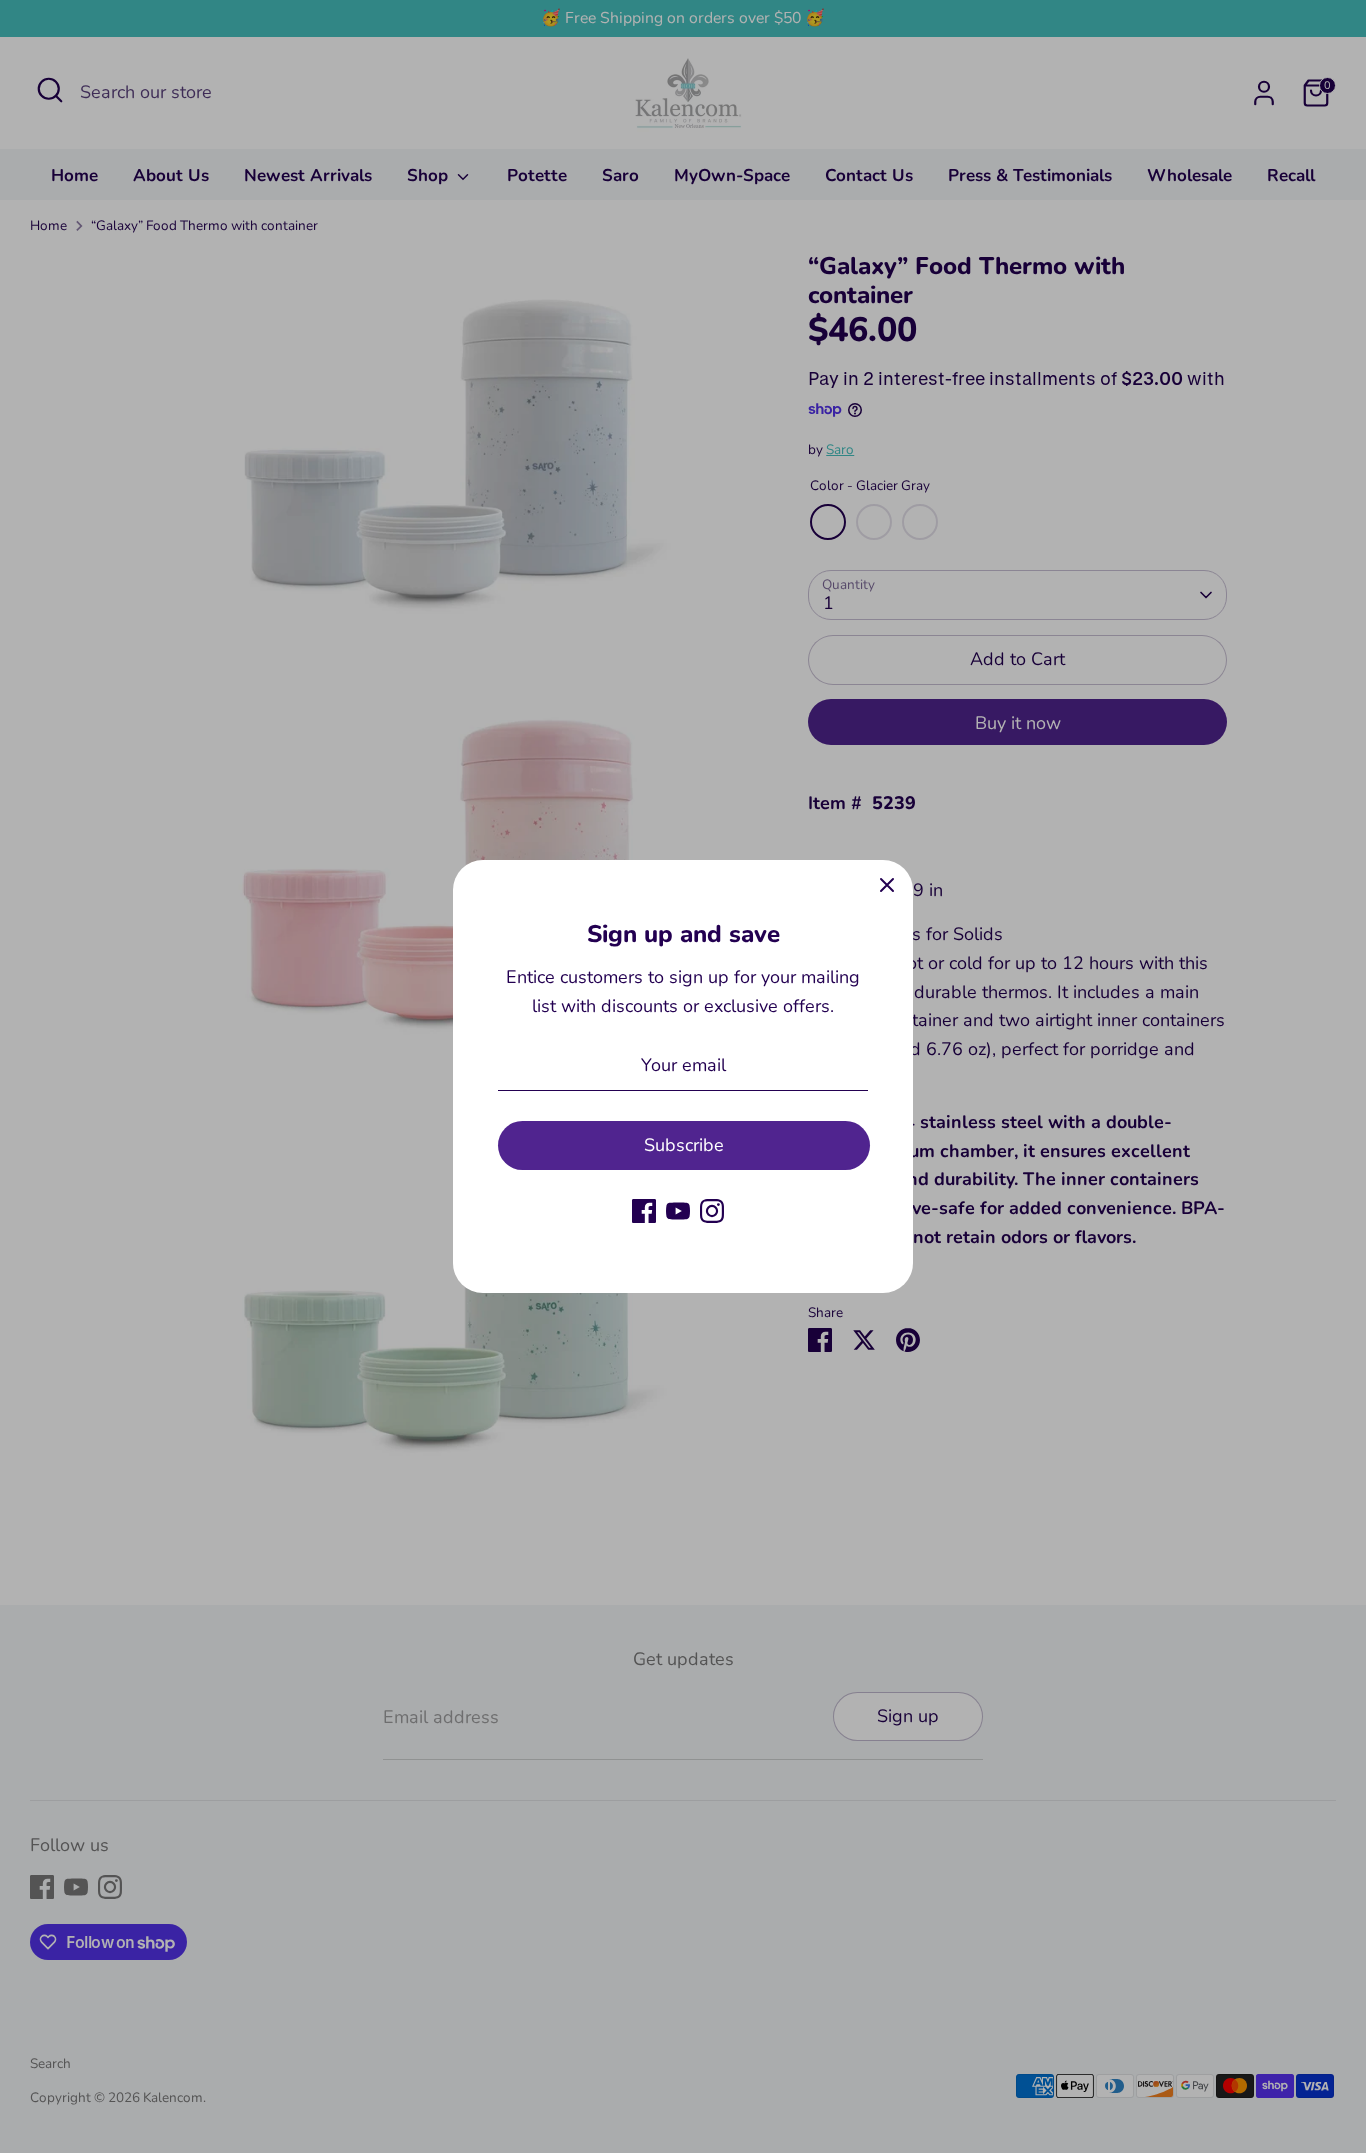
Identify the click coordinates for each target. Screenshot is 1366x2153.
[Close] (887, 886)
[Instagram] (712, 1211)
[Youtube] (678, 1211)
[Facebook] (644, 1211)
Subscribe (684, 1145)
